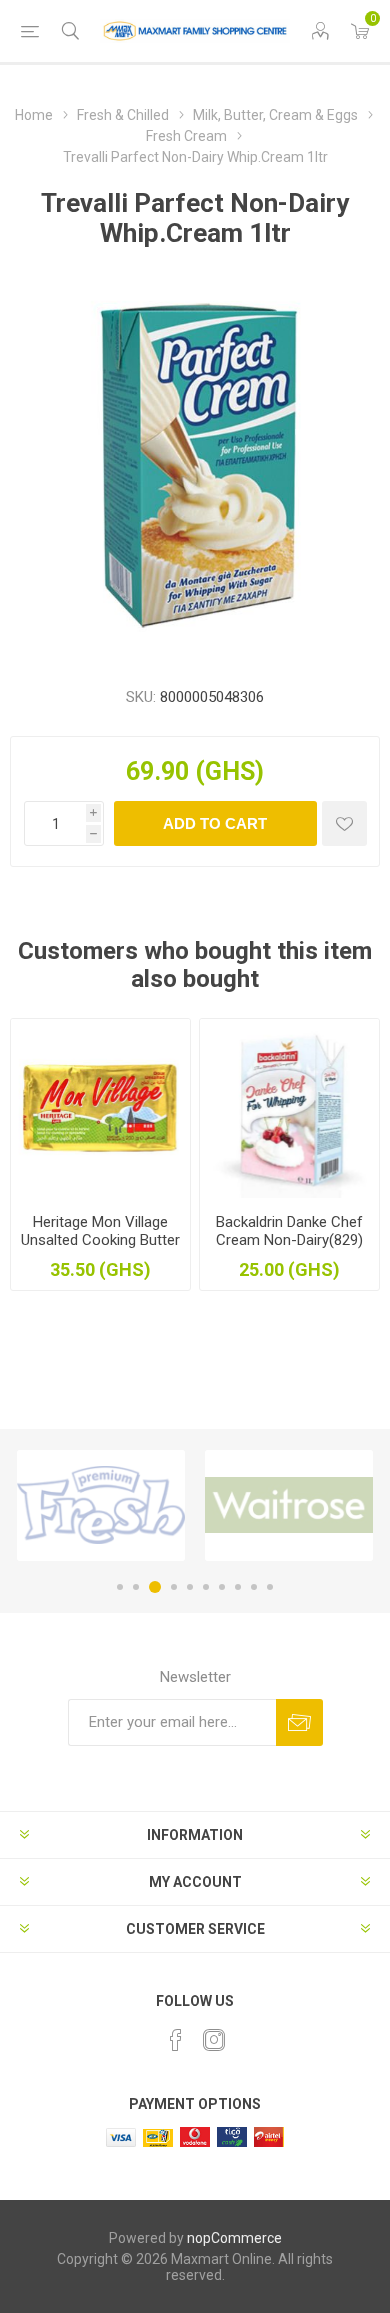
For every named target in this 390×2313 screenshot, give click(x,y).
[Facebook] (176, 2040)
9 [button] (254, 1587)
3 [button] (155, 1587)
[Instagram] (214, 2040)
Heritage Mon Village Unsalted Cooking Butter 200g (100, 1240)
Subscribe (299, 1722)
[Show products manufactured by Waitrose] (289, 1505)
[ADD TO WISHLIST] (344, 823)
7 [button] (222, 1587)
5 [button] (190, 1587)
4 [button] (174, 1587)
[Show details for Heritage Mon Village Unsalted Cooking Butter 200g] (100, 1108)
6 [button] (206, 1587)
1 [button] (120, 1587)
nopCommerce (234, 2238)
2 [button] (136, 1587)
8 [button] (238, 1587)
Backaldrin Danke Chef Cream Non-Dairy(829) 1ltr (289, 1240)
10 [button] (270, 1587)
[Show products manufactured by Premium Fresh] (101, 1505)
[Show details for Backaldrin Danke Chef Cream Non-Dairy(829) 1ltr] (289, 1108)
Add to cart (215, 823)
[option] (101, 1505)
